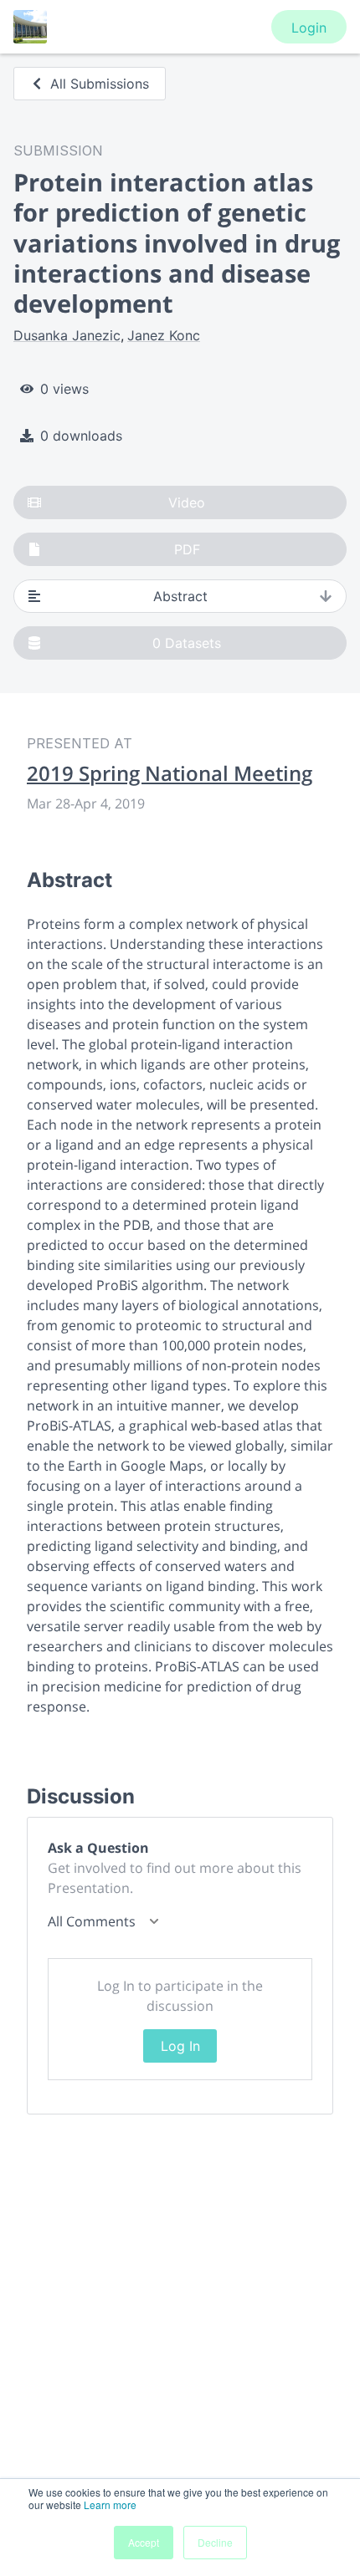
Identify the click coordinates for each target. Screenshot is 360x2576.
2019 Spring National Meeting (170, 773)
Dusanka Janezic (67, 335)
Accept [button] (144, 2542)
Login (309, 28)
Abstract (180, 596)
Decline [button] (215, 2542)
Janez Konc (164, 335)
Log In (180, 2046)
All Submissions (100, 84)
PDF (187, 549)
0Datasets (187, 643)
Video (187, 502)
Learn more (110, 2505)
